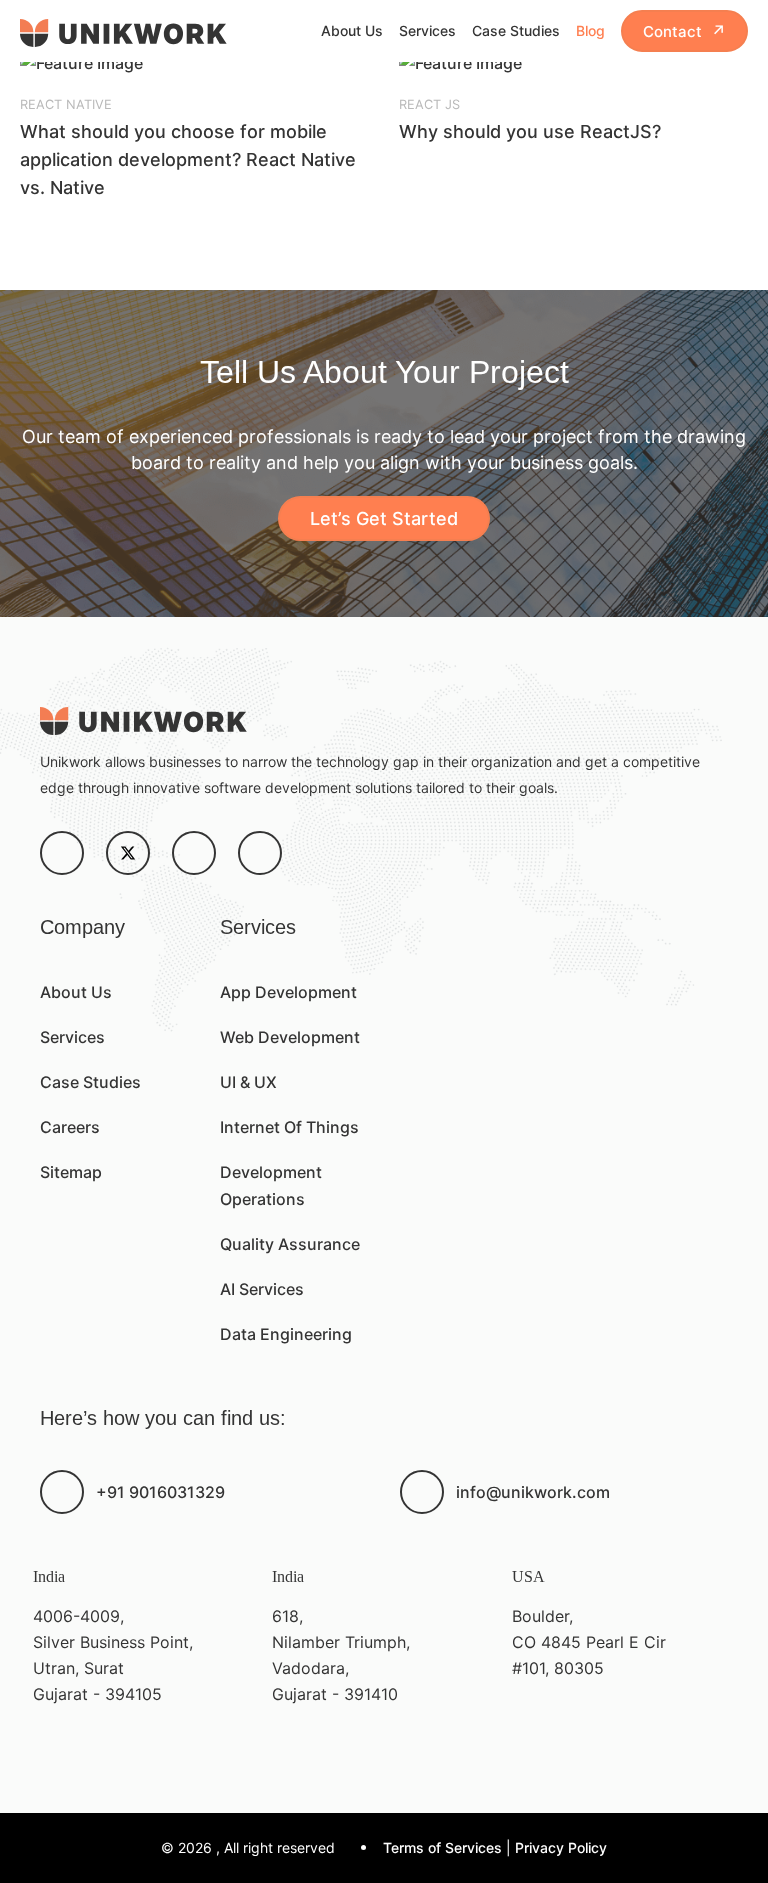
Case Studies (516, 30)
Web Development (290, 1037)
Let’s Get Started (384, 518)
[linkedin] (260, 853)
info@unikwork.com (533, 1492)
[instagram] (194, 853)
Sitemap (71, 1172)
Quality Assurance (290, 1244)
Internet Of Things (289, 1127)
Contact (684, 31)
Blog (590, 30)
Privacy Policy (561, 1847)
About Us (352, 30)
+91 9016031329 (160, 1492)
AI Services (262, 1289)
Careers (70, 1127)
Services (427, 30)
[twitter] (128, 853)
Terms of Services (442, 1847)
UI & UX (248, 1082)
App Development (288, 992)
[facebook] (62, 853)
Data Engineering (286, 1334)
